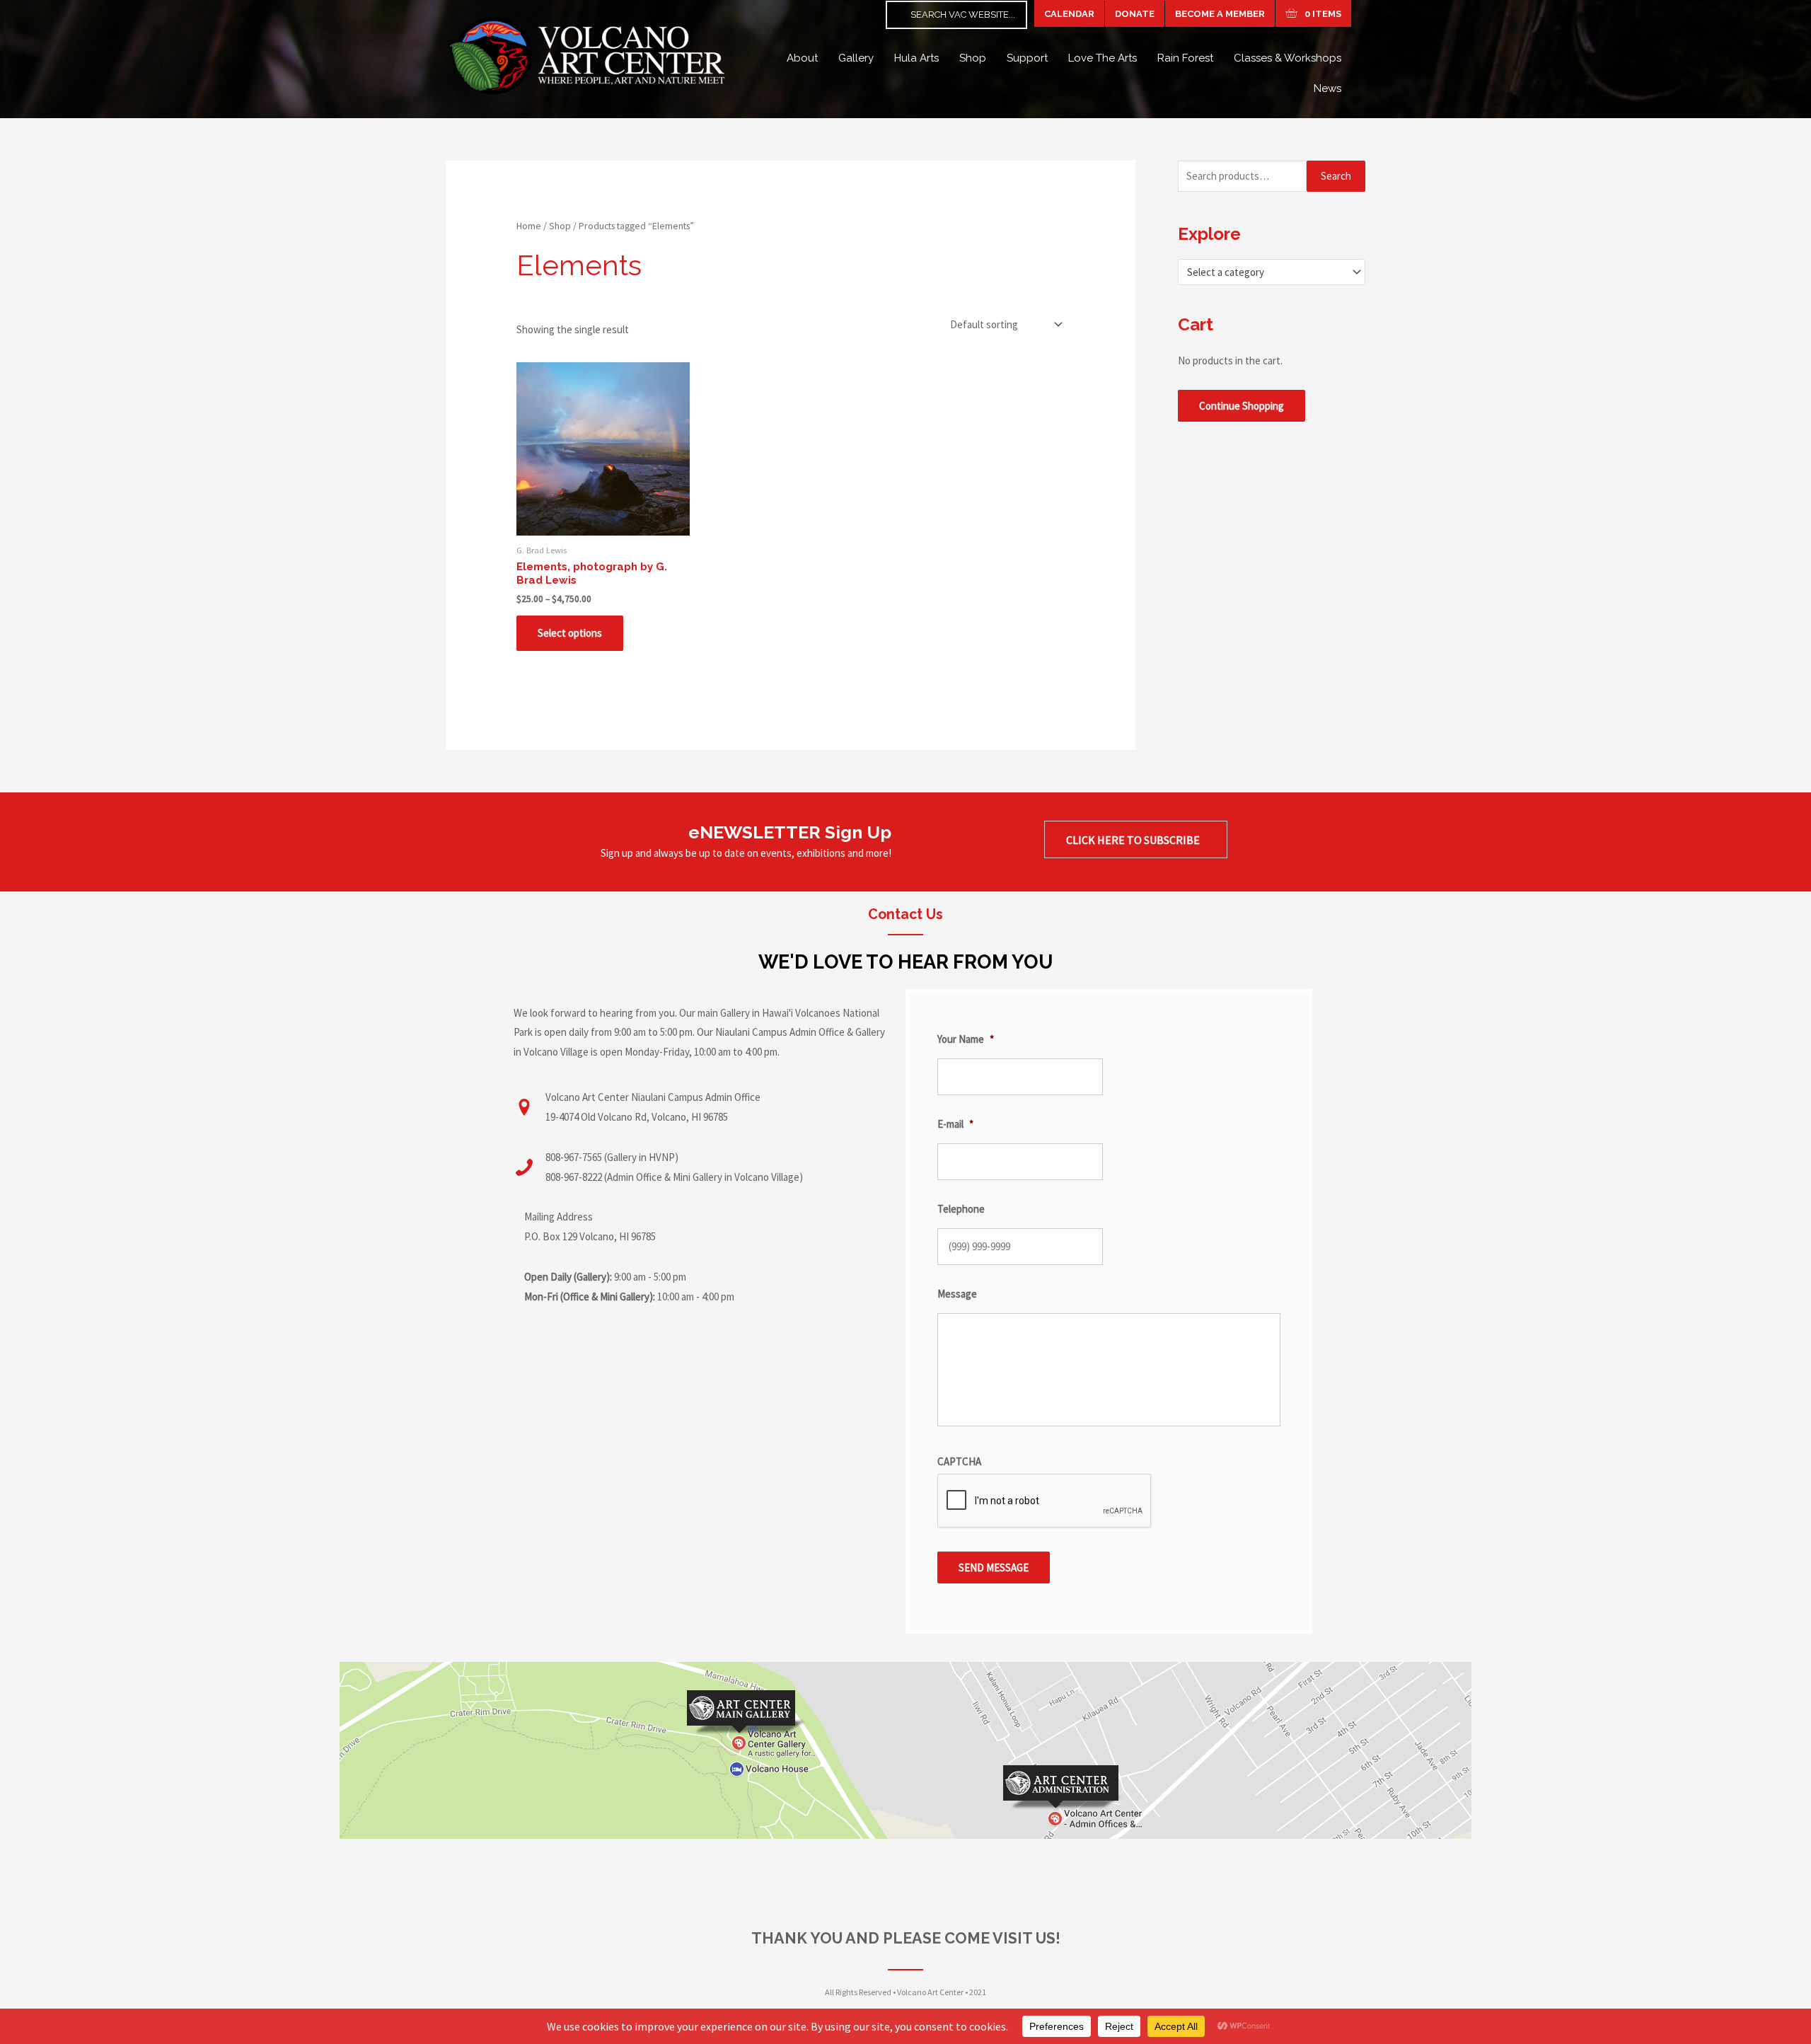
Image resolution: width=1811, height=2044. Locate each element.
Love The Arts (1103, 58)
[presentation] (1045, 1501)
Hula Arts (916, 58)
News (1327, 88)
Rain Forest (1185, 58)
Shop (973, 58)
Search (1336, 176)
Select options (570, 633)
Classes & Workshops (1288, 58)
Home (529, 226)
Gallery (856, 58)
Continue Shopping (1242, 406)
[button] (1136, 840)
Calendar (1069, 14)
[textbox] (1265, 272)
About (802, 58)
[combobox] (1272, 272)
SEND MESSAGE (994, 1567)
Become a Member (1220, 14)
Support (1027, 58)
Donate (1135, 14)
